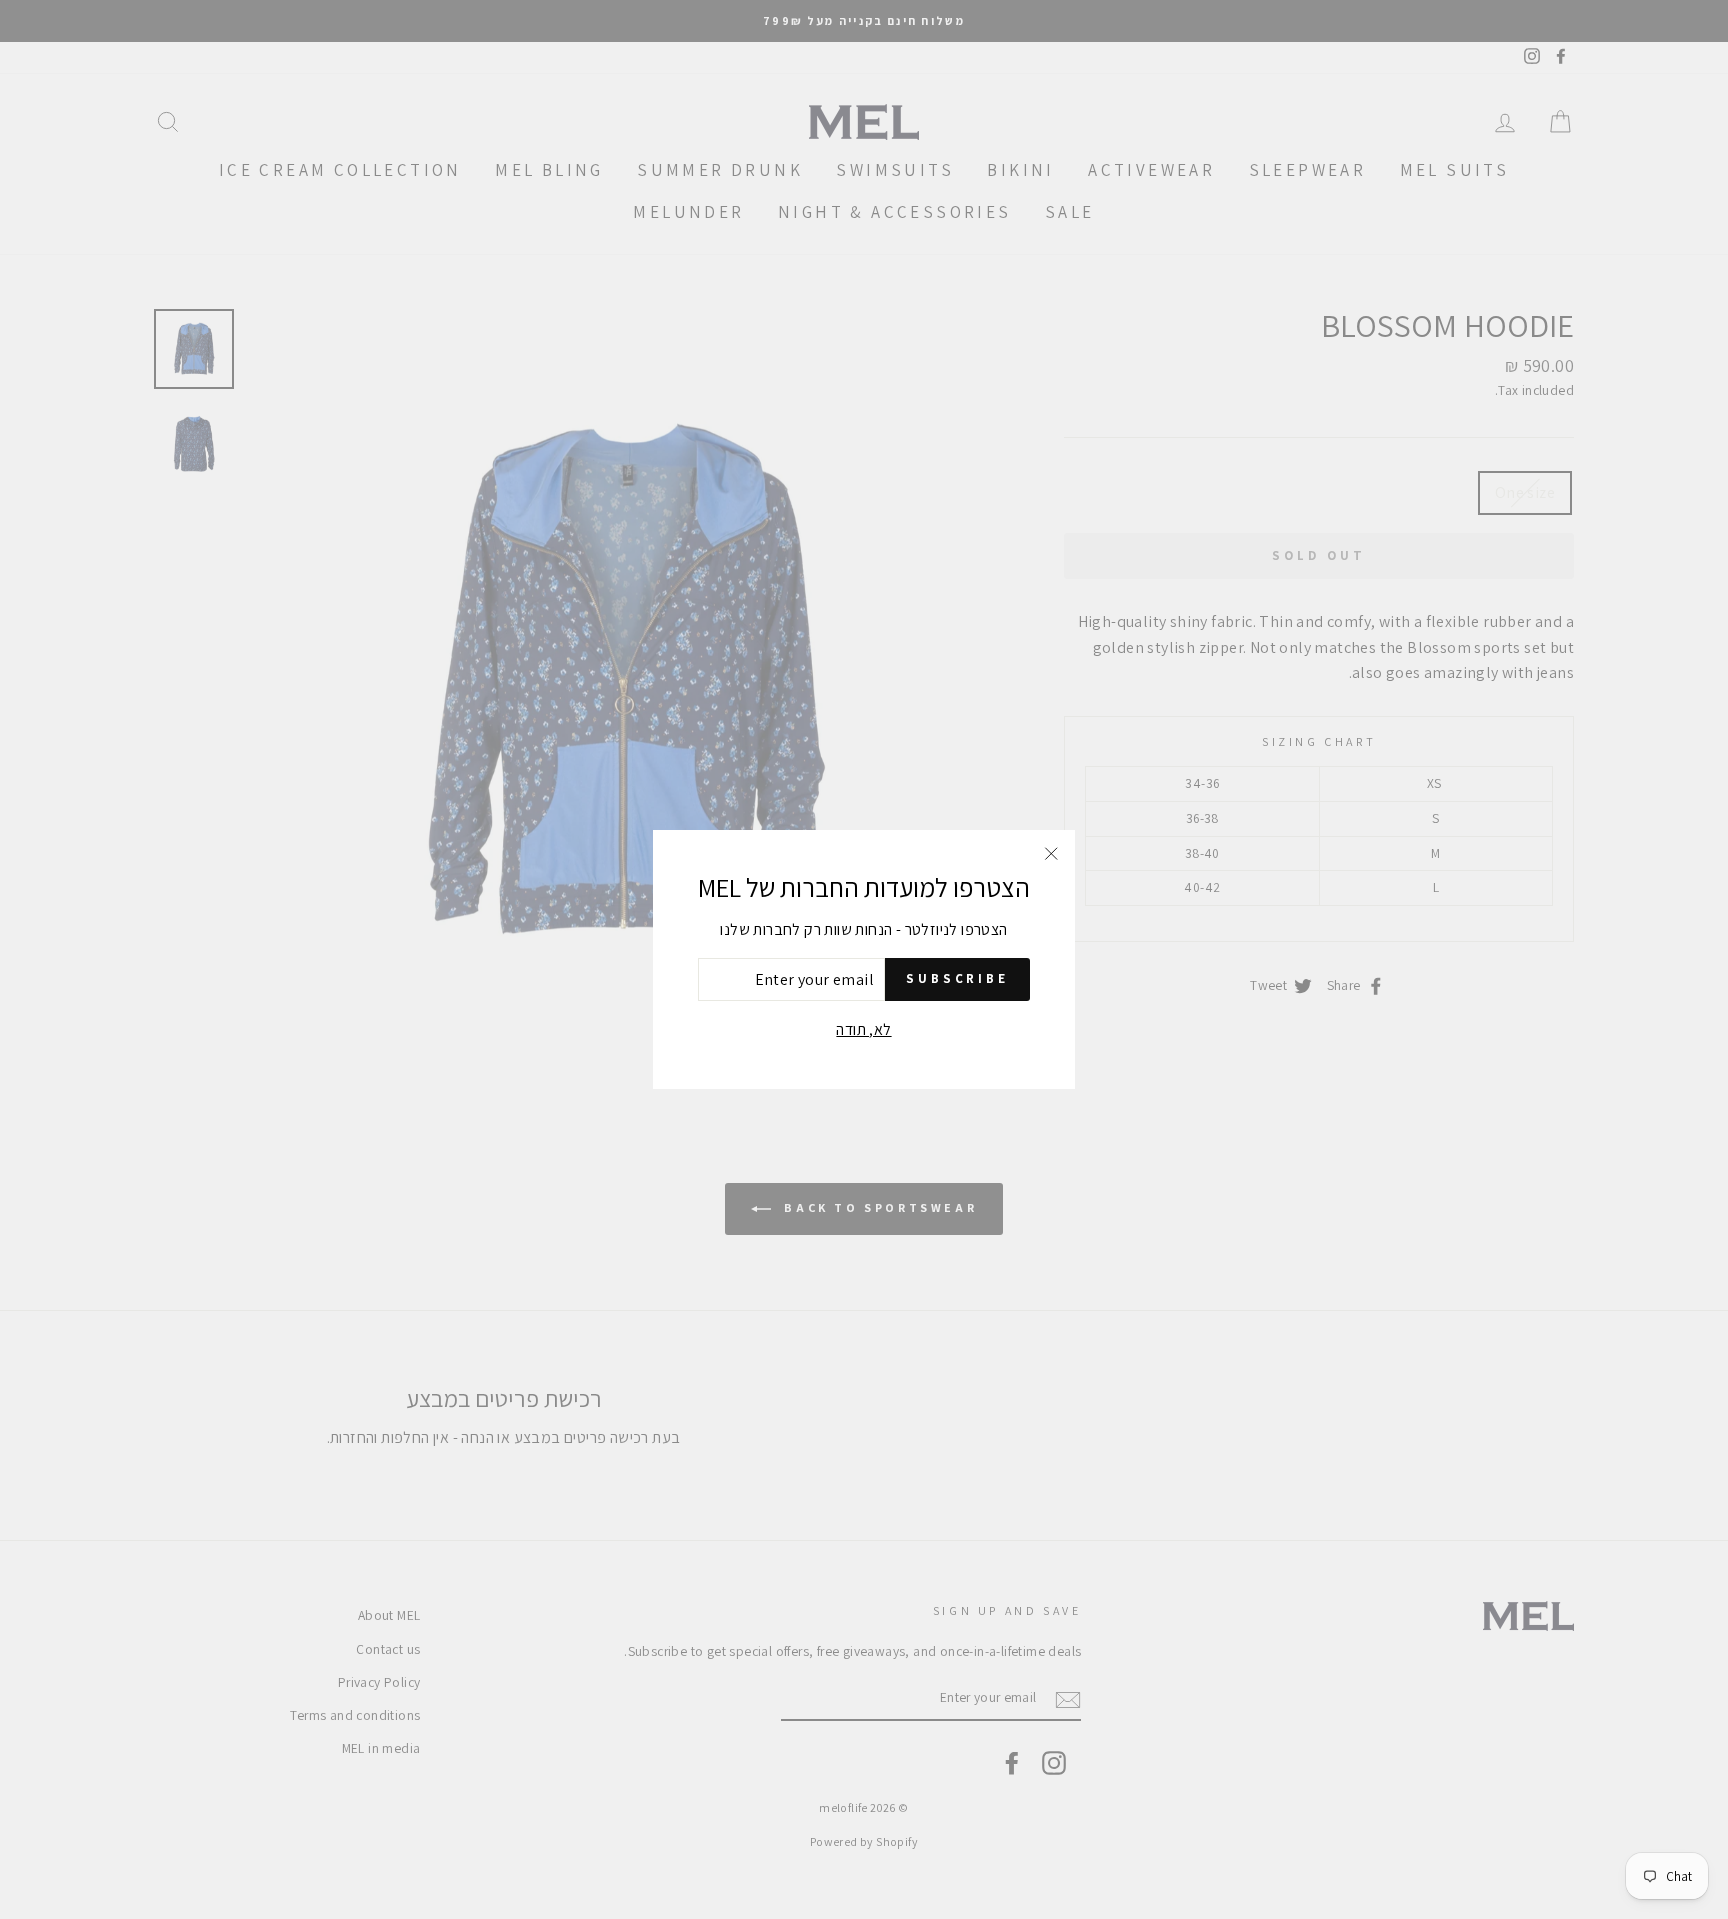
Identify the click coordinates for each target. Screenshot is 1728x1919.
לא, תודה (863, 1029)
